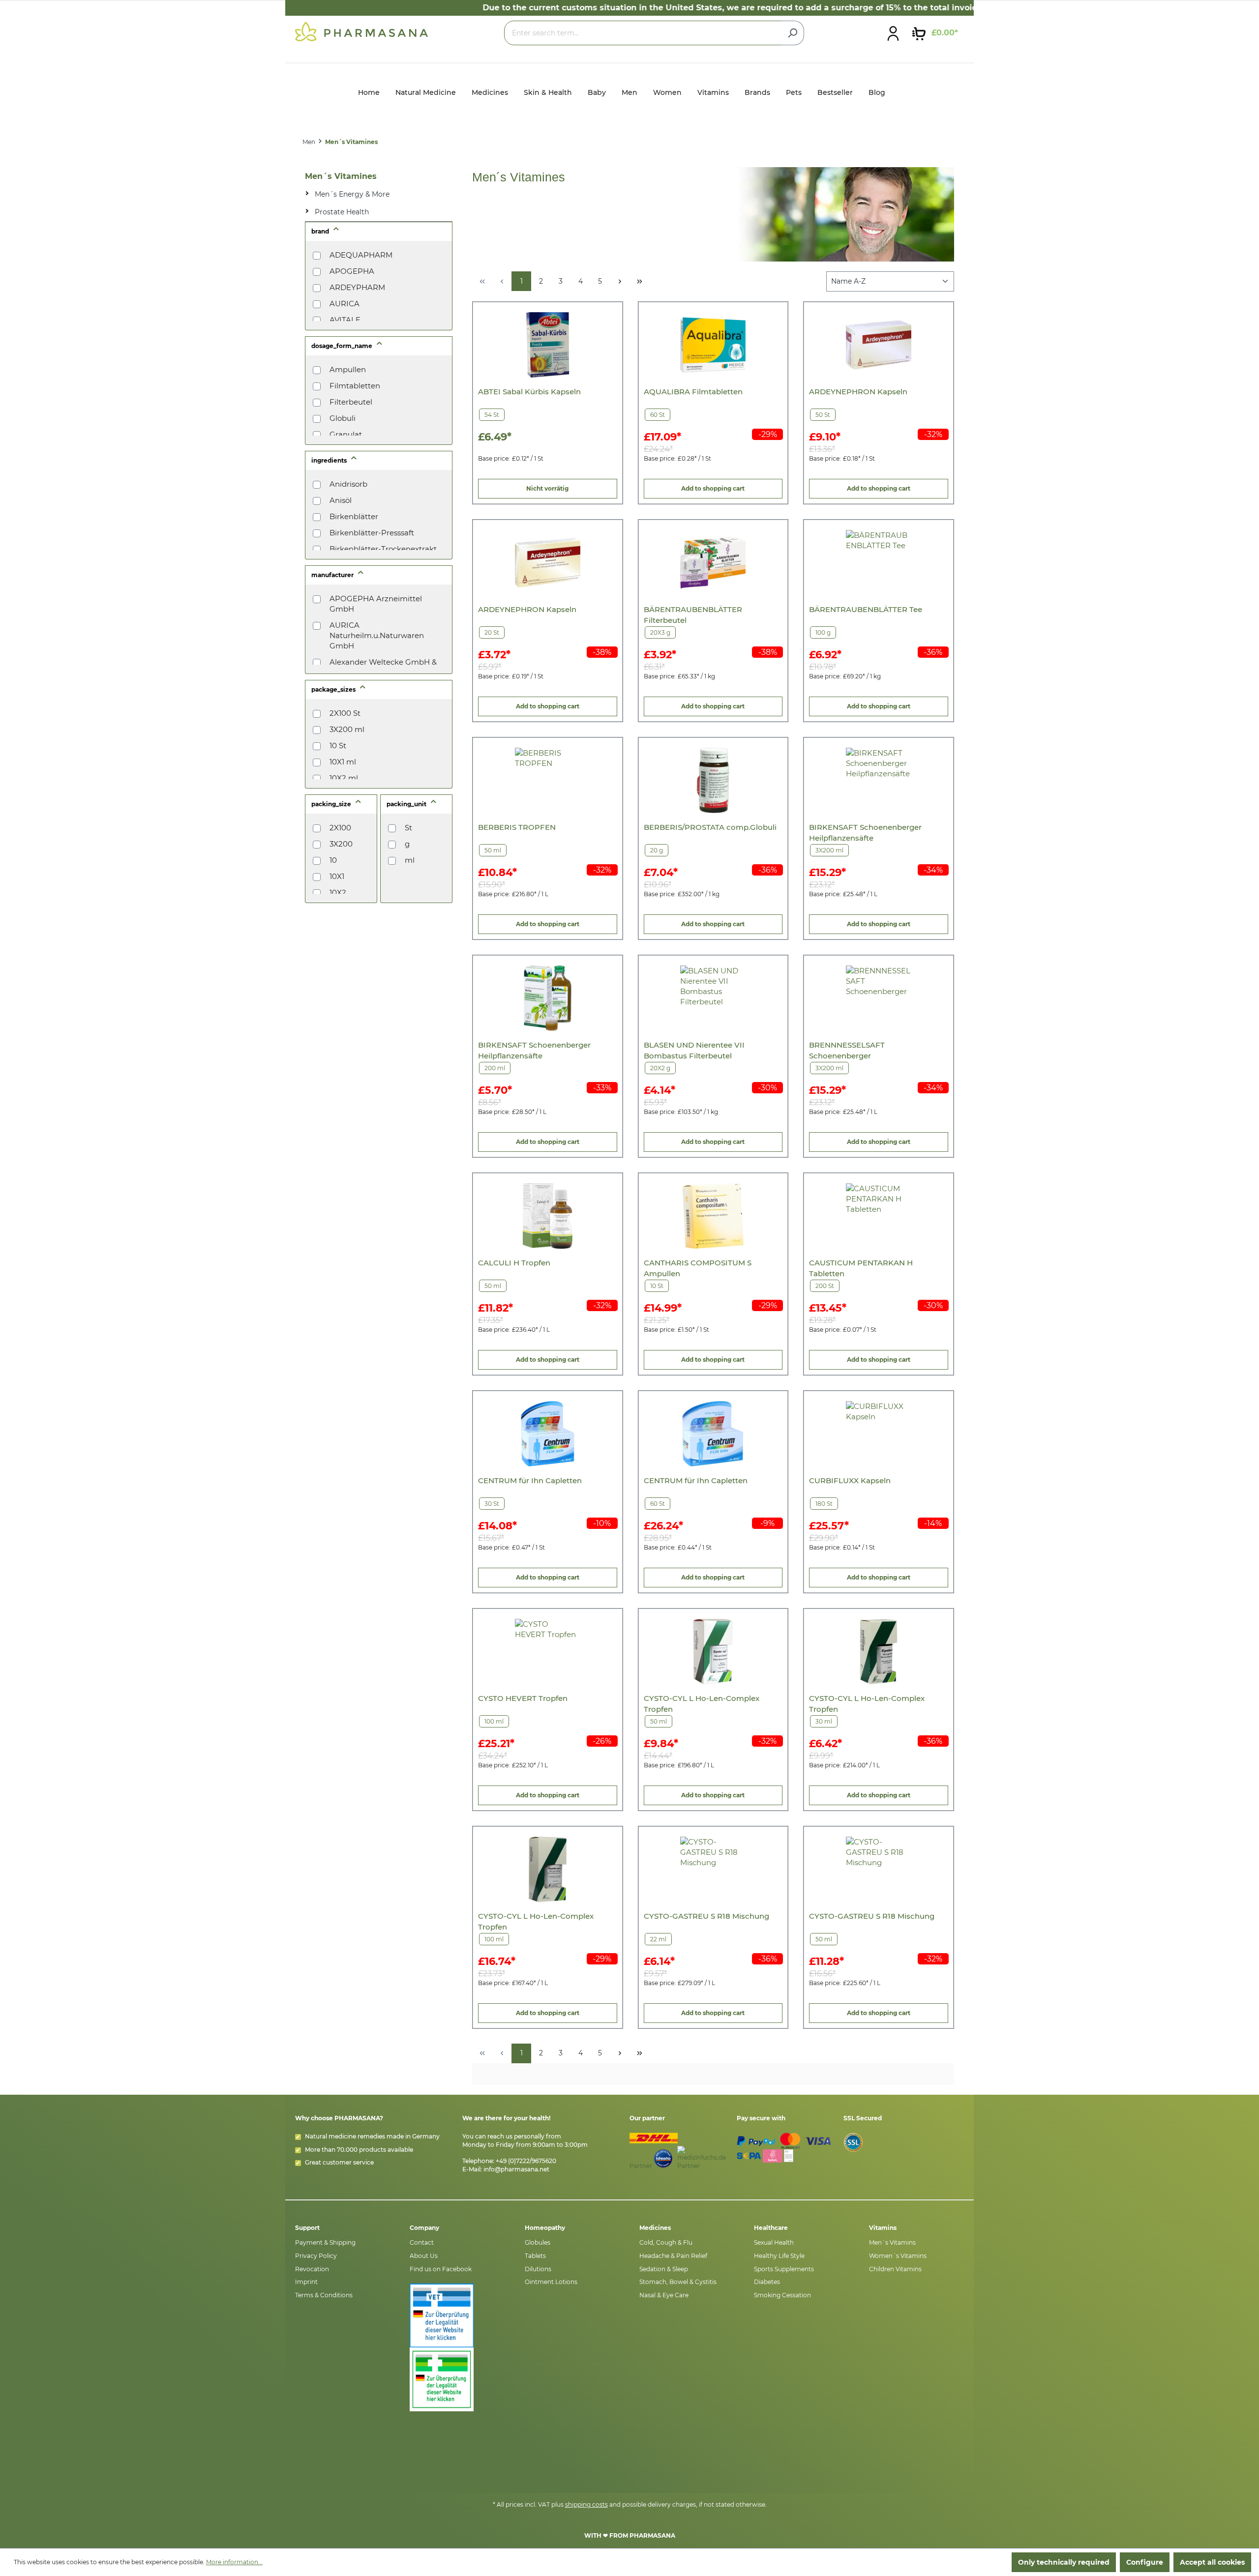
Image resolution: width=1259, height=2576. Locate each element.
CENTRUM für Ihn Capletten (530, 1480)
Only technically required (1064, 2562)
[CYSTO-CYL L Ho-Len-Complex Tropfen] (713, 1652)
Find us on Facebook (441, 2269)
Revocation (312, 2269)
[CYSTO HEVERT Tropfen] (548, 1652)
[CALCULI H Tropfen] (548, 1216)
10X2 (338, 893)
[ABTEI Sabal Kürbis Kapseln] (548, 345)
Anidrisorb (348, 484)
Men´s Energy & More (352, 194)
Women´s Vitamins (898, 2256)
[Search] (793, 33)
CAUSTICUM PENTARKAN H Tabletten (861, 1268)
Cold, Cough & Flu (666, 2242)
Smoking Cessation (782, 2295)
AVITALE (345, 320)
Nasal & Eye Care (664, 2295)
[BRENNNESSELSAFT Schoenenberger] (879, 998)
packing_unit (407, 804)
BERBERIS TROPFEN (517, 827)
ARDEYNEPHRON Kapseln (858, 392)
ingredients (330, 460)
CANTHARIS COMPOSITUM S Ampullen (698, 1268)
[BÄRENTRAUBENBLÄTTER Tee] (879, 563)
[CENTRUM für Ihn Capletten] (548, 1434)
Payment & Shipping (325, 2242)
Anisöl (341, 500)
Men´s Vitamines (341, 176)
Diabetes (767, 2282)
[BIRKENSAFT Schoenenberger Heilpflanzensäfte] (879, 780)
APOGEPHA (352, 271)
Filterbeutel (351, 402)
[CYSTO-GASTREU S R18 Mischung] (713, 1869)
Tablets (535, 2256)
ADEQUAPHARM (361, 255)
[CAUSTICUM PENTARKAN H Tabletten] (879, 1216)
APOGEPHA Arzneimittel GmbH (376, 604)
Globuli (343, 418)
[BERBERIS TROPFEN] (548, 780)
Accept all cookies (1212, 2562)
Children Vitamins (895, 2269)
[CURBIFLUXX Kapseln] (879, 1434)
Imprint (306, 2282)
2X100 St (345, 713)
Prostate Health (342, 212)
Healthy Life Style (779, 2256)
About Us (424, 2256)
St (408, 828)
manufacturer (333, 575)
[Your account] (893, 33)
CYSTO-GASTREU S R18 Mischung (706, 1916)
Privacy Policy (316, 2256)
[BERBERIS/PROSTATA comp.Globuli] (713, 780)
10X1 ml (343, 762)
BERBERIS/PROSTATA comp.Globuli (710, 827)
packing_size (332, 804)
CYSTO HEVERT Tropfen (523, 1698)
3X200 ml (347, 729)
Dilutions (538, 2269)
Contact (422, 2242)
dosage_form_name (343, 346)
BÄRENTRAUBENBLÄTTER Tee (866, 609)
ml (410, 860)
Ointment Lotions (551, 2282)
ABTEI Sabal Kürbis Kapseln (529, 392)
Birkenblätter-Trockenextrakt (383, 549)
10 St (338, 746)
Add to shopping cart (713, 488)
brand (321, 231)
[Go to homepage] (361, 31)
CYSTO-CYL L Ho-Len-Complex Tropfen (702, 1704)
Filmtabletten (355, 386)
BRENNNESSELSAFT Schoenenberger (847, 1050)
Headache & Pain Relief (673, 2256)
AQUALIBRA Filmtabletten (693, 392)
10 (333, 860)
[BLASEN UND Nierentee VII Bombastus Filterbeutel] (713, 998)
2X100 (340, 828)
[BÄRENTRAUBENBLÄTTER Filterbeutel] (713, 563)
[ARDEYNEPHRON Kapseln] (879, 345)
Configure (1145, 2562)
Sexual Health (774, 2242)
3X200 (341, 844)
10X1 (337, 876)
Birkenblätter (354, 516)
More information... (234, 2562)
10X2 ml (344, 778)
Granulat (346, 434)
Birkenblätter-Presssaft (372, 533)
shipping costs (586, 2504)
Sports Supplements (784, 2269)
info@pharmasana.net (516, 2169)
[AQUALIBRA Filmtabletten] (713, 345)
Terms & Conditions (324, 2295)
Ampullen (348, 369)
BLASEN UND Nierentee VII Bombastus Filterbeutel (694, 1050)
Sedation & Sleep (664, 2269)
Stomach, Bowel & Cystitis (678, 2282)
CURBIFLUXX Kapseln (850, 1480)
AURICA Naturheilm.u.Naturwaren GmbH (377, 635)
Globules (538, 2242)
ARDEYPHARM (357, 287)
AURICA (345, 304)
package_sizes (334, 689)
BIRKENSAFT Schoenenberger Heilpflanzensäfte (865, 833)
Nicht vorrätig (547, 488)
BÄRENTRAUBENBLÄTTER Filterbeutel (693, 615)
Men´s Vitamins (892, 2242)
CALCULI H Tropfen (514, 1263)
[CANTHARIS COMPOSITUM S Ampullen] (713, 1216)
